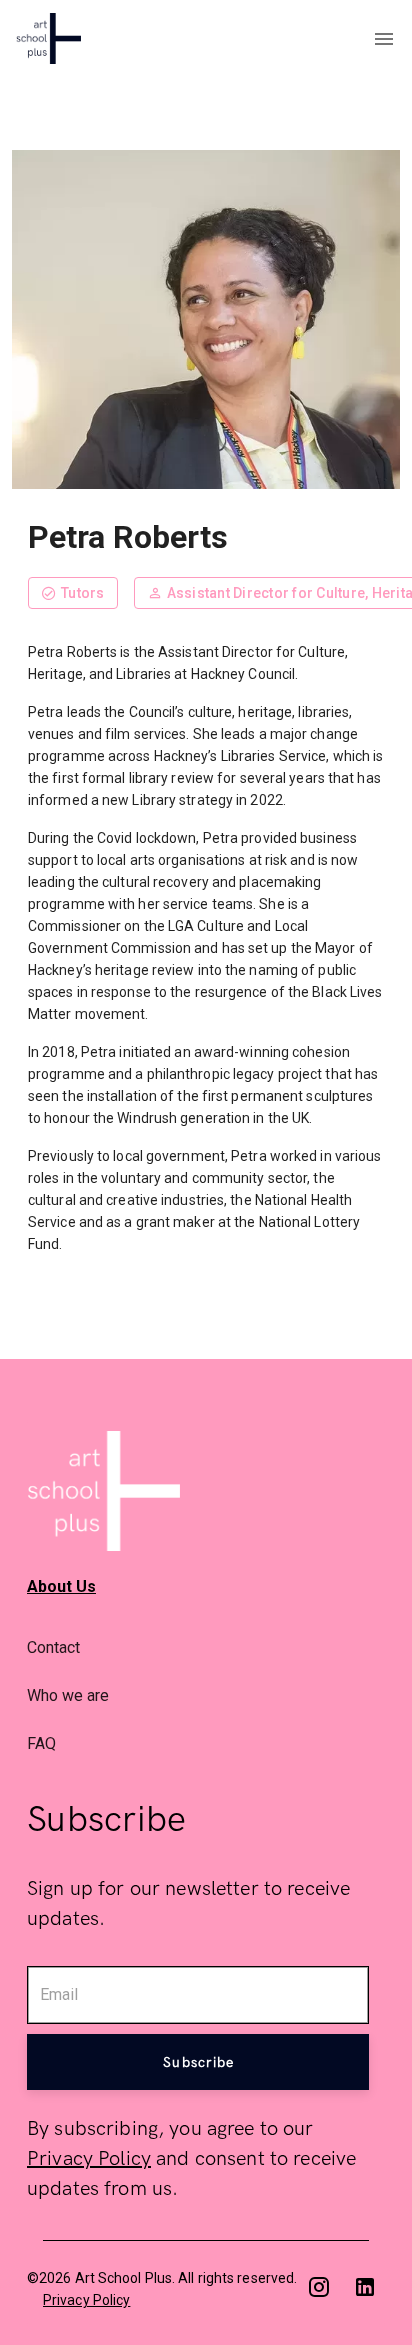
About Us (61, 1586)
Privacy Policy (89, 2159)
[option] (206, 1647)
